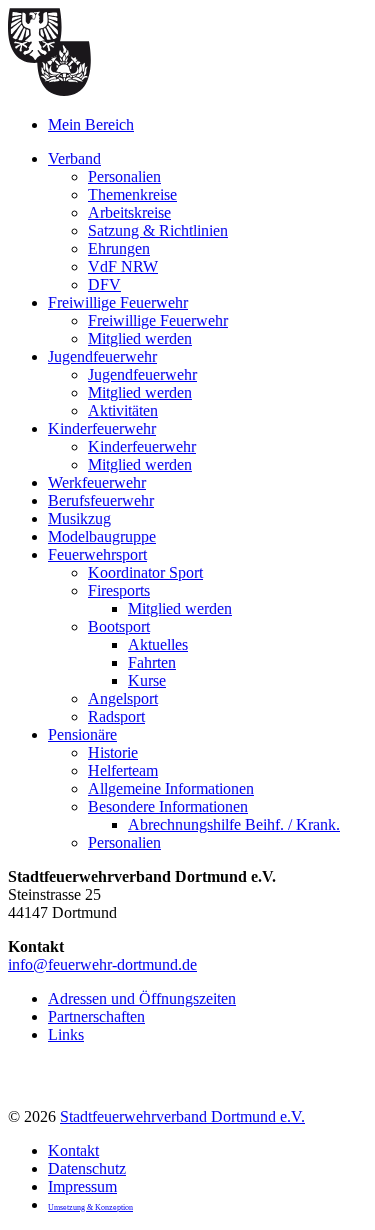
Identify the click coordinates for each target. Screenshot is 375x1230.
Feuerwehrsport (97, 554)
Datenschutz (87, 1168)
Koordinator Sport (145, 572)
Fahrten (152, 662)
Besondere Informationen (168, 806)
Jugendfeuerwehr (102, 356)
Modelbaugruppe (102, 536)
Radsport (116, 716)
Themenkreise (132, 194)
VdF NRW (123, 266)
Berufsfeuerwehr (101, 500)
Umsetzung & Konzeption (90, 1207)
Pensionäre (82, 734)
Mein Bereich (91, 124)
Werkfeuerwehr (97, 482)
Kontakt (73, 1150)
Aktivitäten (123, 410)
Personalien (124, 176)
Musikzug (79, 518)
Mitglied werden (140, 338)
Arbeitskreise (129, 212)
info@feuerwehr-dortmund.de (102, 964)
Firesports (119, 590)
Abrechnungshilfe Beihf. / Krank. (234, 824)
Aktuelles (158, 644)
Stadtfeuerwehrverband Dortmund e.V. (182, 1116)
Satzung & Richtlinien (158, 230)
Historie (113, 752)
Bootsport (119, 626)
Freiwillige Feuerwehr (118, 302)
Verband (74, 158)
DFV (104, 284)
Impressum (82, 1186)
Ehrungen (119, 248)
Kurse (147, 680)
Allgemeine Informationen (171, 788)
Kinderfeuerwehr (102, 428)
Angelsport (123, 698)
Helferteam (123, 770)
